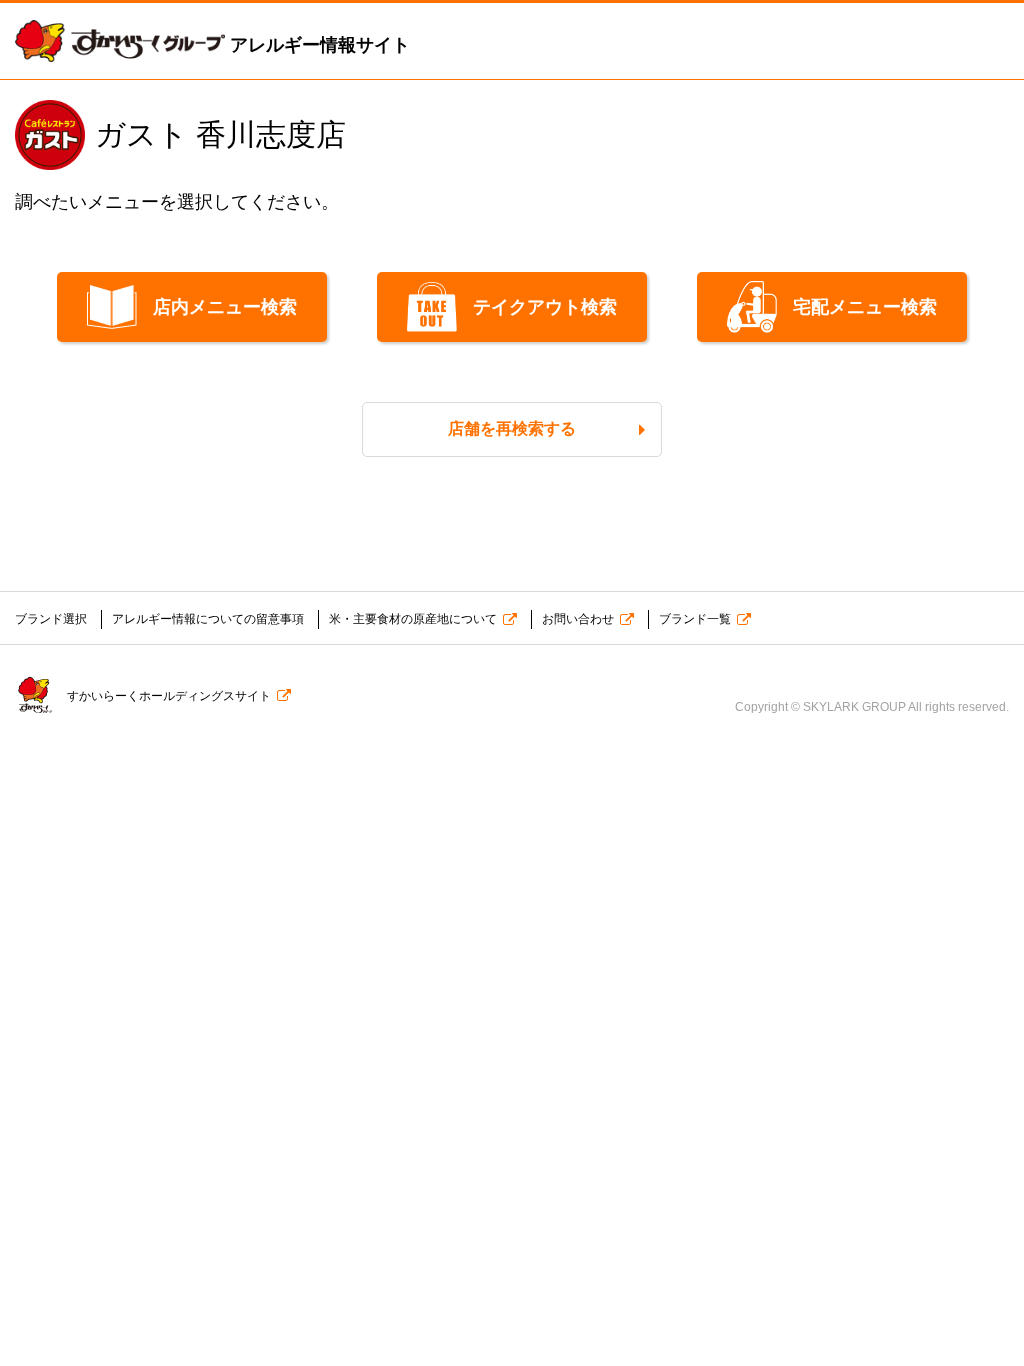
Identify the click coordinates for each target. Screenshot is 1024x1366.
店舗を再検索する (512, 428)
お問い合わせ (578, 619)
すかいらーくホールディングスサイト (169, 696)
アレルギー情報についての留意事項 (208, 619)
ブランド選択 (51, 619)
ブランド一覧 (695, 619)
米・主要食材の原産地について (413, 619)
